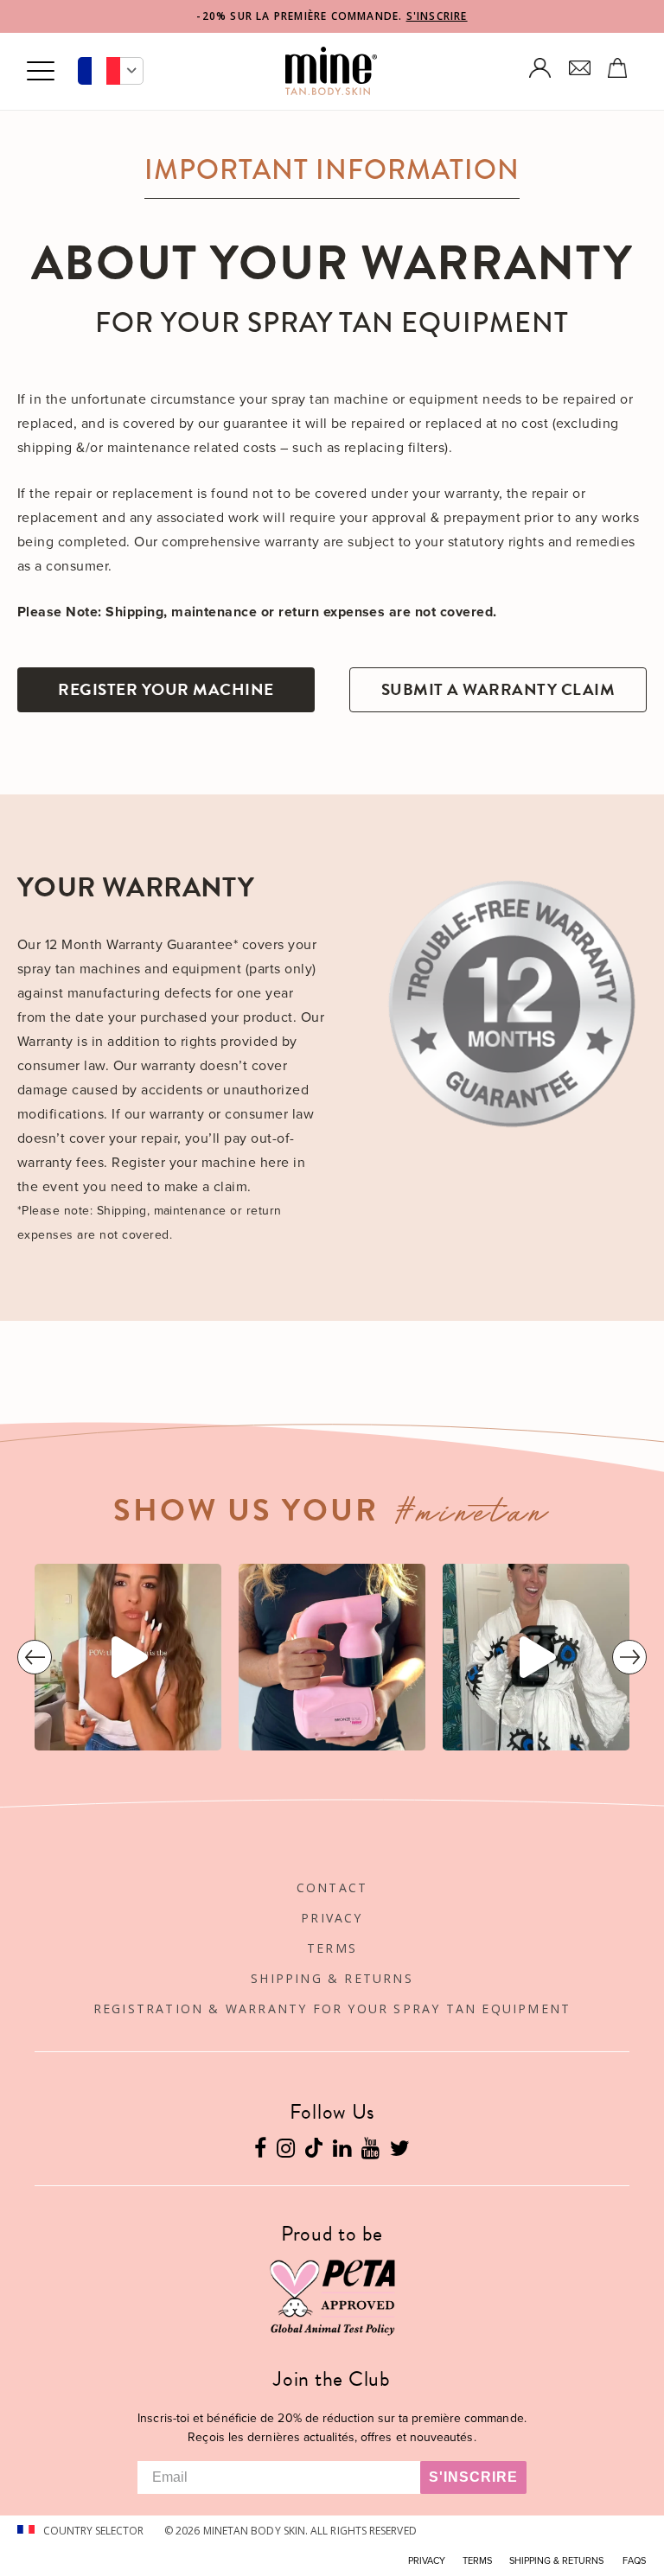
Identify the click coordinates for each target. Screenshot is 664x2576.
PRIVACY (332, 1918)
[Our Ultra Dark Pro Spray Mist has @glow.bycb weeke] (128, 1657)
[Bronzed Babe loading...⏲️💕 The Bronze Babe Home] (332, 1657)
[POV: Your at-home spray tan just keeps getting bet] (536, 1657)
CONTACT (332, 1887)
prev (35, 1657)
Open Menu (41, 72)
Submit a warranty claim (498, 689)
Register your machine (166, 689)
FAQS (634, 2560)
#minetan (474, 1517)
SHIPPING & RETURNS (332, 1978)
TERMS (332, 1948)
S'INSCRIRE (437, 15)
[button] (111, 71)
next (629, 1657)
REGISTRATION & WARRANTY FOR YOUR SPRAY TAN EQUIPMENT (332, 2009)
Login (540, 68)
